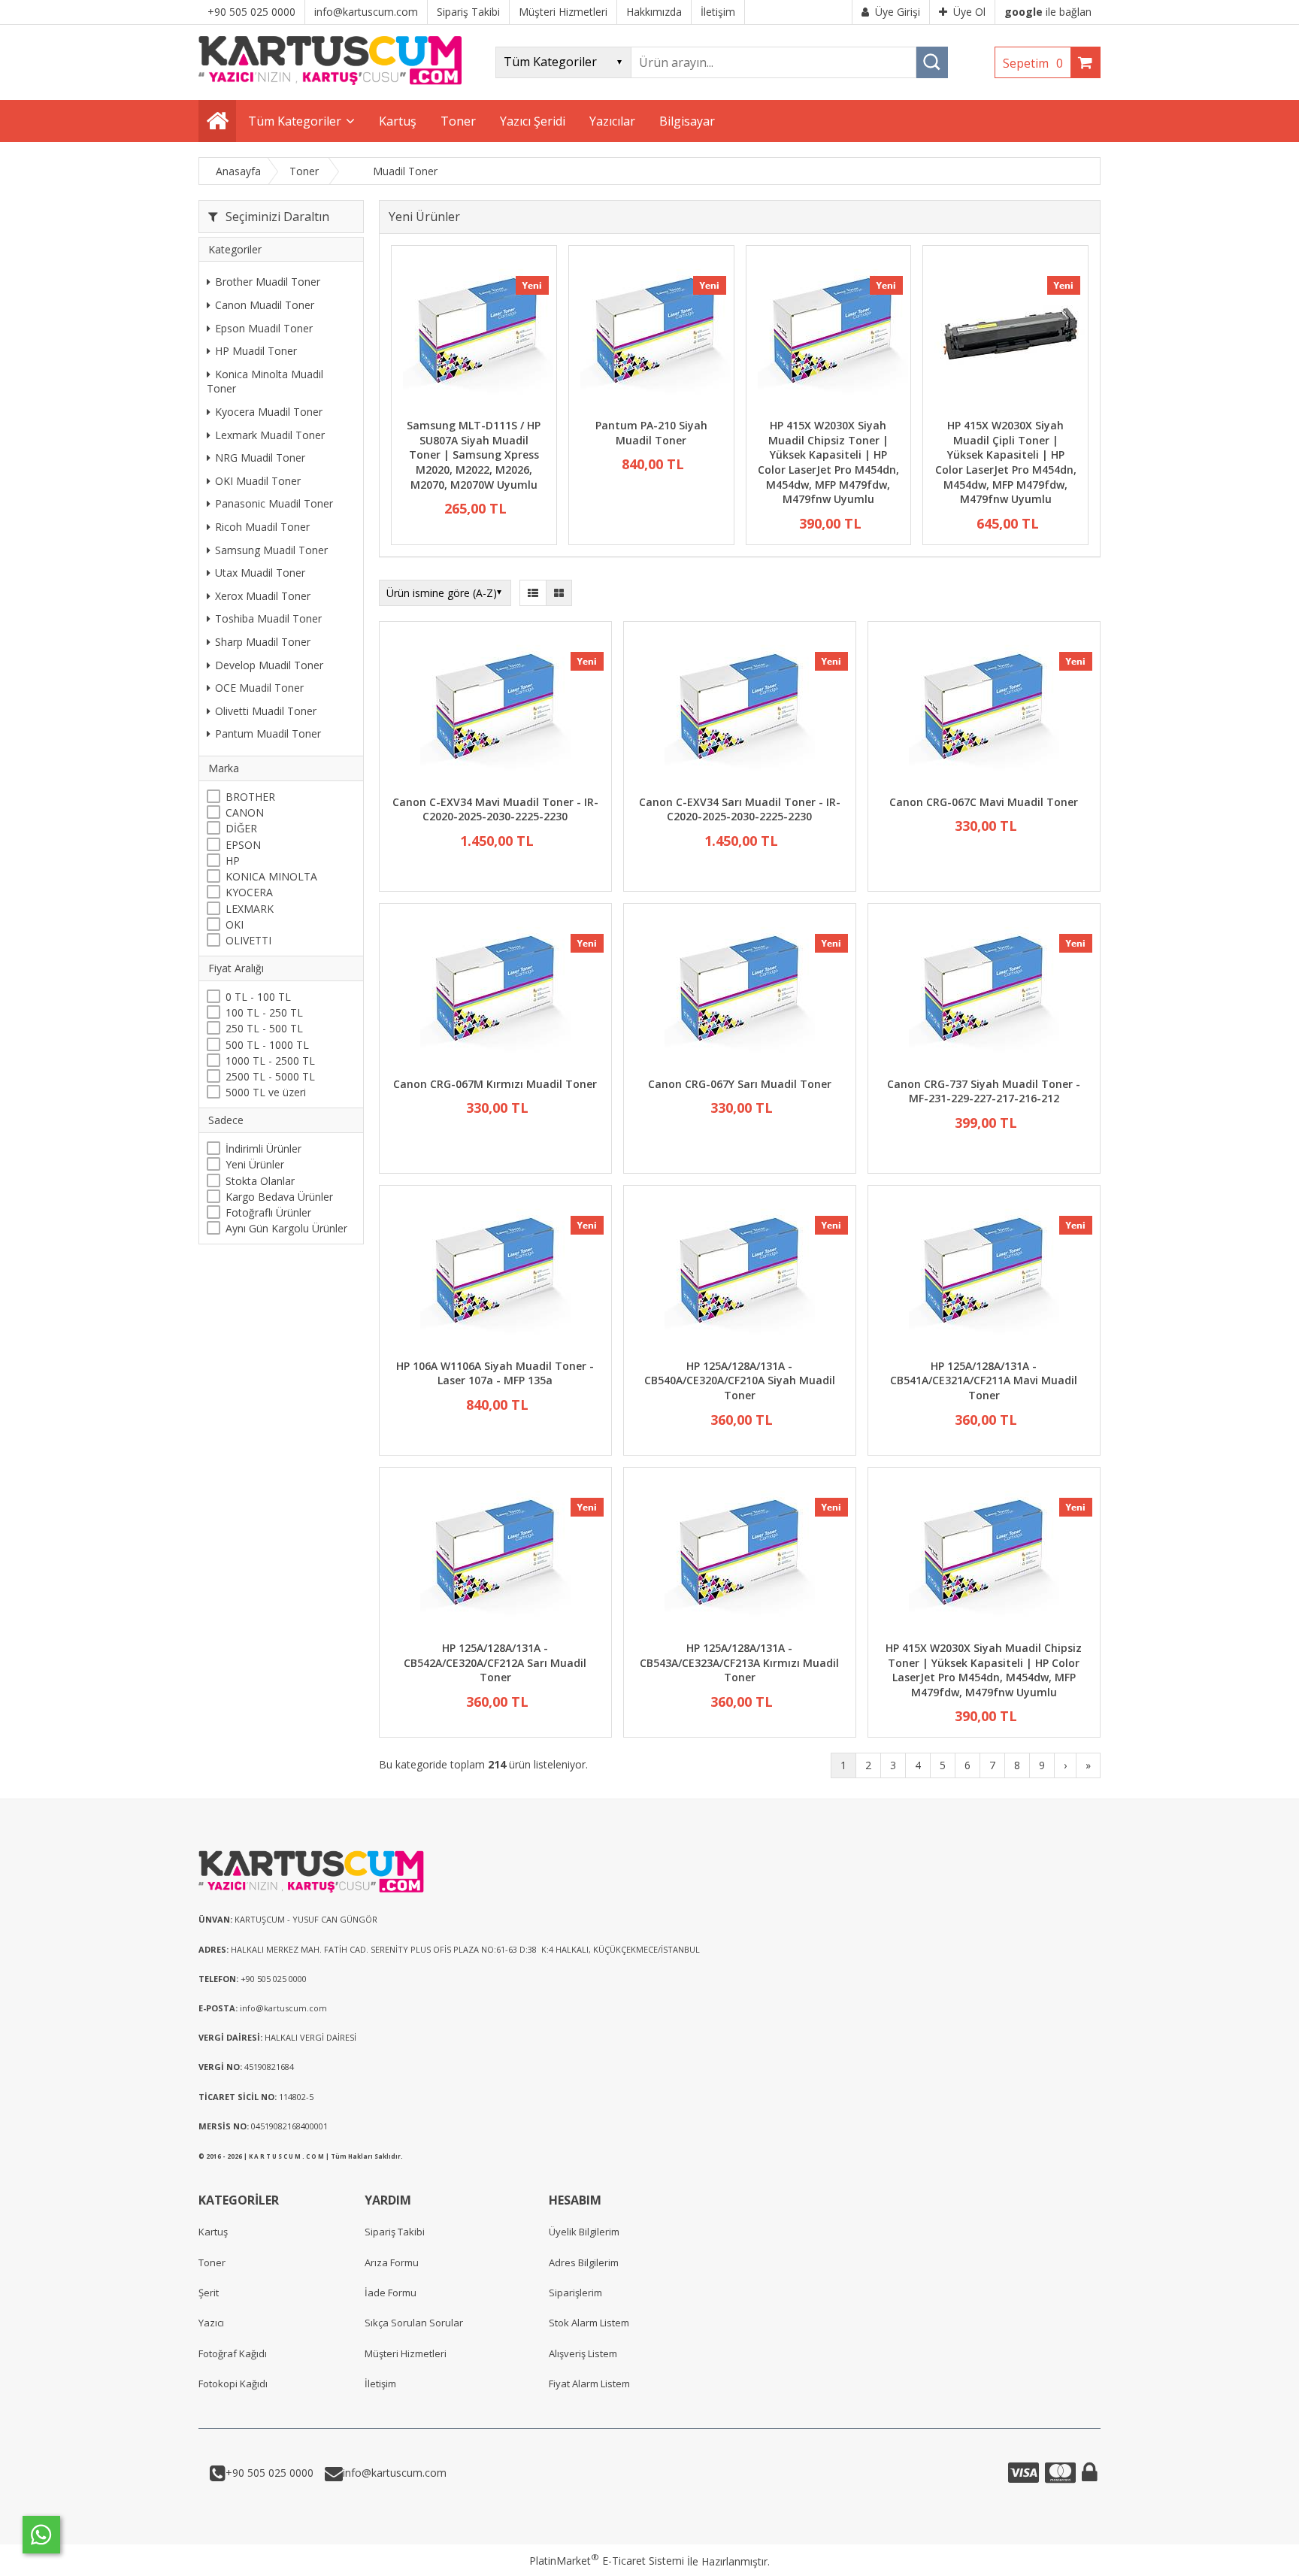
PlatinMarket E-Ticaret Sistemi (607, 2561)
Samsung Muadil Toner (271, 550)
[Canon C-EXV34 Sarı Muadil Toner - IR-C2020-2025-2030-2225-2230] (740, 710)
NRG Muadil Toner (260, 458)
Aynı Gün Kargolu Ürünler (286, 1229)
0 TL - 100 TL (258, 997)
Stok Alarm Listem (589, 2323)
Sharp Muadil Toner (263, 642)
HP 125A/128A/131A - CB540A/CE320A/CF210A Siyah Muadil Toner (740, 1380)
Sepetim (1033, 63)
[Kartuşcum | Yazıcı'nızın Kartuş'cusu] (330, 81)
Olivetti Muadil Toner (266, 711)
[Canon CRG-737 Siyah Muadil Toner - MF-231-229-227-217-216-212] (984, 992)
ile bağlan (1048, 12)
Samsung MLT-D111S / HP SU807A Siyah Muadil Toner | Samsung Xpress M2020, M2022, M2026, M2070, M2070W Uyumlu (474, 455)
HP (233, 861)
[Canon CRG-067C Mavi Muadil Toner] (984, 710)
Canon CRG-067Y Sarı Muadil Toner (740, 1084)
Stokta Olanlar (260, 1181)
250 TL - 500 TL (264, 1029)
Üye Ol (969, 12)
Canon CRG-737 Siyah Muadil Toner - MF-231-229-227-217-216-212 (984, 1091)
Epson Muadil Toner (264, 328)
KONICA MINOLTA (271, 877)
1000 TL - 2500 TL (270, 1061)
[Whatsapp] (41, 2535)
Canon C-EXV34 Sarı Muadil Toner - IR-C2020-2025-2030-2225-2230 (740, 809)
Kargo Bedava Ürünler (279, 1197)
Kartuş (213, 2232)
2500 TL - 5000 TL (270, 1077)
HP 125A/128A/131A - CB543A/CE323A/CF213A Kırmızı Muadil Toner (739, 1662)
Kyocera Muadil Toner (269, 412)
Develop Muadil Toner (269, 665)
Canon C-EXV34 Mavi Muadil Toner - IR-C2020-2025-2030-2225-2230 (495, 809)
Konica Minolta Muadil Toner (265, 382)
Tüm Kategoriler (295, 121)
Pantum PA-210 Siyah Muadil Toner (651, 433)
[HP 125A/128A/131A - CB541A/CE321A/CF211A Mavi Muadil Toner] (984, 1274)
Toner (212, 2262)
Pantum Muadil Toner (268, 734)
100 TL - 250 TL (264, 1013)
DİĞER (241, 829)
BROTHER (250, 797)
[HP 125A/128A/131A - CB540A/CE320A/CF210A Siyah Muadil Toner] (740, 1274)
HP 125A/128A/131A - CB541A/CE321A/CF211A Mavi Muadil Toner (984, 1380)
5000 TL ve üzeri (266, 1093)
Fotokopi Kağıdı (233, 2384)
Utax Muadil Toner (260, 573)
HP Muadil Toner (256, 352)
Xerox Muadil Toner (263, 596)
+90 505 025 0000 (269, 2473)
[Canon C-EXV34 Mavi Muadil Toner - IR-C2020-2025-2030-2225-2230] (495, 710)
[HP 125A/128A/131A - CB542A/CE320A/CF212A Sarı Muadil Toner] (495, 1556)
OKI (235, 924)
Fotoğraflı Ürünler (268, 1213)
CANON (245, 813)
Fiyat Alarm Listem (589, 2384)
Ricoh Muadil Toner (262, 527)
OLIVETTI (248, 941)
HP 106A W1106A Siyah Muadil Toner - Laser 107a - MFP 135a (495, 1373)
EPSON (243, 845)
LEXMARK (250, 909)
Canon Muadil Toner (265, 306)
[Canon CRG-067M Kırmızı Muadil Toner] (495, 992)
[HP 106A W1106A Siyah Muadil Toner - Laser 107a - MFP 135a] (495, 1274)
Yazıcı (211, 2323)
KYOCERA (249, 893)
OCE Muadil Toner (259, 688)
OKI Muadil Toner (258, 482)
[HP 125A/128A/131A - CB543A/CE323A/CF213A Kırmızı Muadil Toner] (740, 1556)
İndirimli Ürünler (263, 1149)
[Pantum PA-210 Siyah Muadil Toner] (651, 334)
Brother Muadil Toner (268, 282)
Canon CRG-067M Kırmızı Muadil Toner (495, 1084)
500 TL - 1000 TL (267, 1045)
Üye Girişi (898, 12)
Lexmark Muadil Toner (270, 435)
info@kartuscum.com (395, 2473)
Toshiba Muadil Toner (268, 619)
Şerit (209, 2293)
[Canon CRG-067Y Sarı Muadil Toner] (740, 992)
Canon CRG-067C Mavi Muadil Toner (984, 802)
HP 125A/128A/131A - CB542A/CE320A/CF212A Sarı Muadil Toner (495, 1662)
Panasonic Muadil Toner (274, 504)
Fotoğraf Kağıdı (233, 2353)
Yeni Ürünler (255, 1165)
